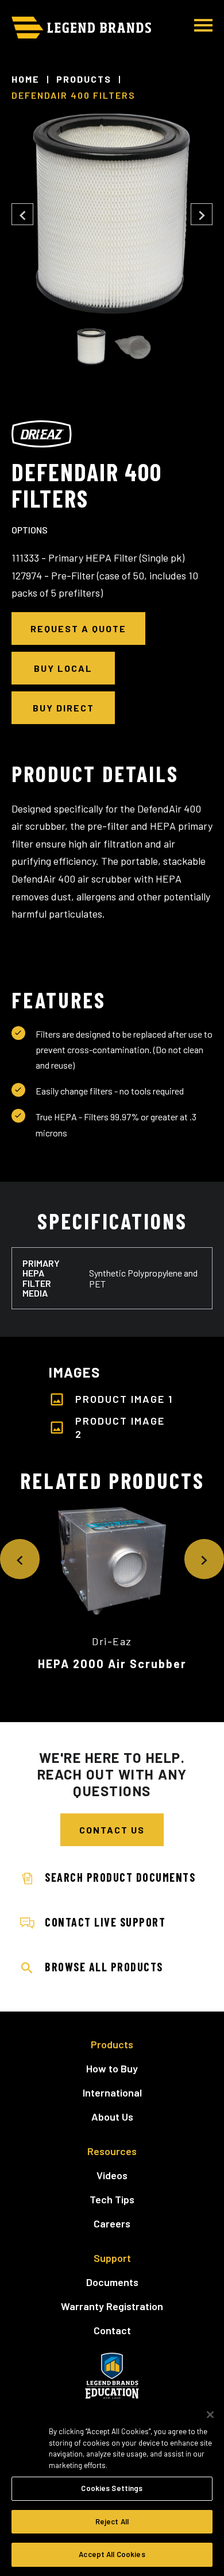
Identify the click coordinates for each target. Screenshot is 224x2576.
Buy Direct (63, 708)
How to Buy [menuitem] (112, 2068)
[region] (112, 2487)
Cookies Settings (112, 2488)
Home (26, 79)
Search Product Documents (120, 1877)
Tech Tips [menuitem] (112, 2199)
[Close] (210, 2415)
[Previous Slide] (22, 214)
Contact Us (112, 1830)
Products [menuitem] (112, 2044)
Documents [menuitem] (112, 2282)
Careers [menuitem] (112, 2223)
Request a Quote (78, 628)
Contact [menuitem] (112, 2330)
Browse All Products (104, 1967)
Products (84, 79)
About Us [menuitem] (112, 2117)
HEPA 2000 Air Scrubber (112, 1664)
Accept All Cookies (112, 2554)
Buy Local (63, 668)
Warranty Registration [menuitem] (112, 2306)
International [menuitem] (112, 2092)
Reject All (112, 2521)
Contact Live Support (105, 1922)
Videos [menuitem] (112, 2175)
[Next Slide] (202, 214)
